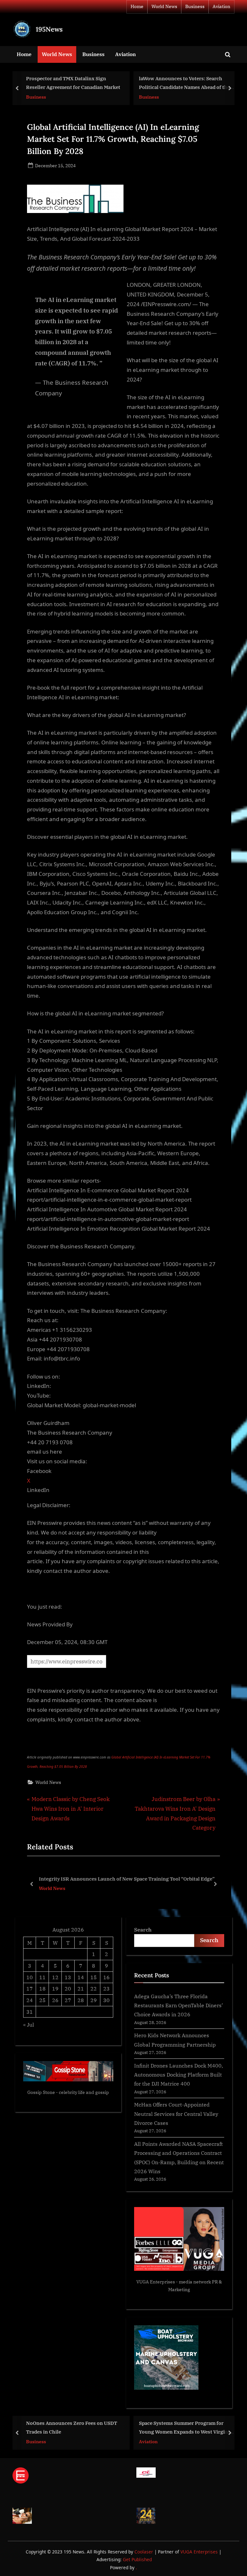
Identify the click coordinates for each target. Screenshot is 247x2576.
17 (30, 1988)
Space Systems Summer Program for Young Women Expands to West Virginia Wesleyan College (86, 2428)
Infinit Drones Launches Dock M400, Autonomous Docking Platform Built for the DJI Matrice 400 (178, 2075)
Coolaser (144, 2552)
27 (68, 2000)
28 (81, 2000)
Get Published (137, 2559)
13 (68, 1977)
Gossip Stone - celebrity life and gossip (68, 2092)
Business (195, 6)
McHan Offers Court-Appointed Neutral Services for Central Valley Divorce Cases (176, 2114)
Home (137, 6)
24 (30, 2000)
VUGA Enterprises (156, 2282)
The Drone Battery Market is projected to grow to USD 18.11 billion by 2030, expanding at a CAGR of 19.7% (126, 1879)
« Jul (29, 2024)
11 (42, 1977)
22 (94, 1988)
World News (164, 6)
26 (55, 2000)
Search (143, 1929)
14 (81, 1977)
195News (49, 29)
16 (106, 1977)
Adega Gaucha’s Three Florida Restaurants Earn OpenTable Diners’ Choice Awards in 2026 (178, 2005)
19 (55, 1988)
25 (42, 2000)
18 (42, 1988)
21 (81, 1988)
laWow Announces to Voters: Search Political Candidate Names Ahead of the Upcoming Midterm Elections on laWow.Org (79, 83)
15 (94, 1977)
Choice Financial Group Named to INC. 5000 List (191, 83)
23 (106, 1988)
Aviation (221, 6)
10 (30, 1977)
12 (55, 1977)
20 (68, 1988)
